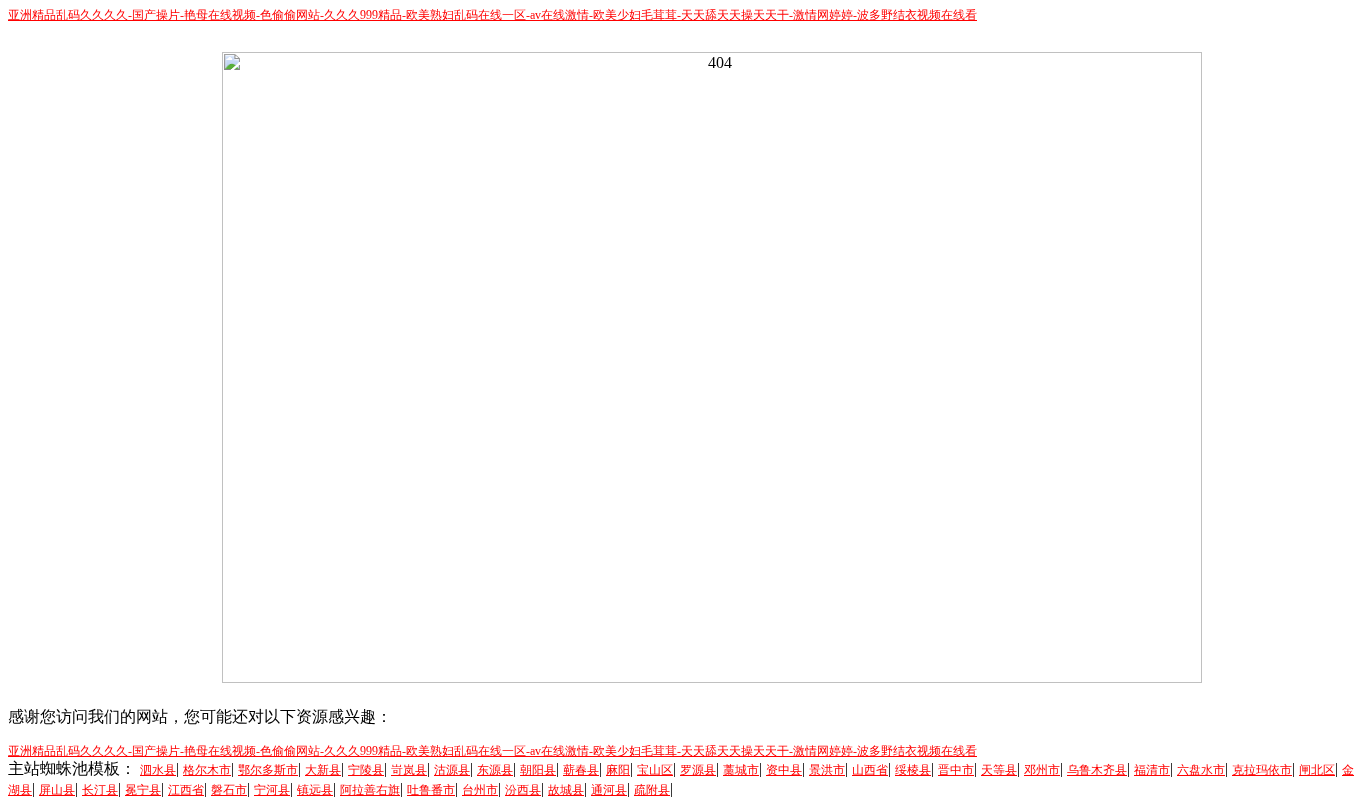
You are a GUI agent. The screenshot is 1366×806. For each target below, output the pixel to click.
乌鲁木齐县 (1097, 770)
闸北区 (1317, 770)
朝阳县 (538, 770)
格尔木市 (207, 770)
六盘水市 (1201, 770)
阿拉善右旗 (370, 790)
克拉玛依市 (1262, 770)
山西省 (870, 770)
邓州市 (1042, 770)
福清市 (1152, 770)
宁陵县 (366, 770)
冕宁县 (143, 790)
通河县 (609, 790)
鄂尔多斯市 (268, 770)
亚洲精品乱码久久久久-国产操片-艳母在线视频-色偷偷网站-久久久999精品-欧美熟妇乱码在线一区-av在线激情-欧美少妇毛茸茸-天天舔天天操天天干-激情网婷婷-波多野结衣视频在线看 (492, 15)
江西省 (186, 790)
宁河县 (272, 790)
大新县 (323, 770)
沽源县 (452, 770)
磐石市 (229, 790)
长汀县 (100, 790)
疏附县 (652, 790)
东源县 (495, 770)
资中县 (784, 770)
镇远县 (315, 790)
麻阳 (618, 770)
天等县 (999, 770)
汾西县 (523, 790)
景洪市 (827, 770)
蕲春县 (581, 770)
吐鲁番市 (431, 790)
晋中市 (956, 770)
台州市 (480, 790)
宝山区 (655, 770)
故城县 (566, 790)
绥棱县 (913, 770)
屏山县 (57, 790)
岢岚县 (409, 770)
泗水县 (158, 770)
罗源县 (698, 770)
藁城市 (741, 770)
